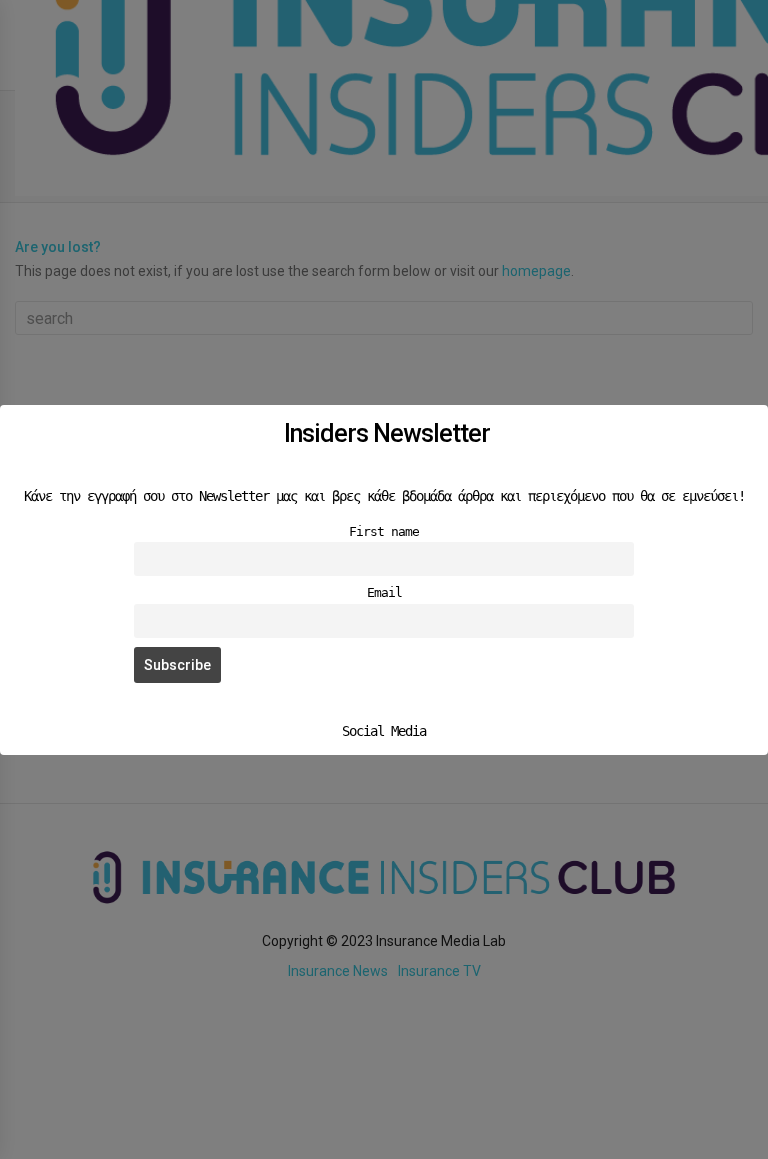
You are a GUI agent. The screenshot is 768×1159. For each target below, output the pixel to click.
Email (384, 592)
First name (384, 531)
